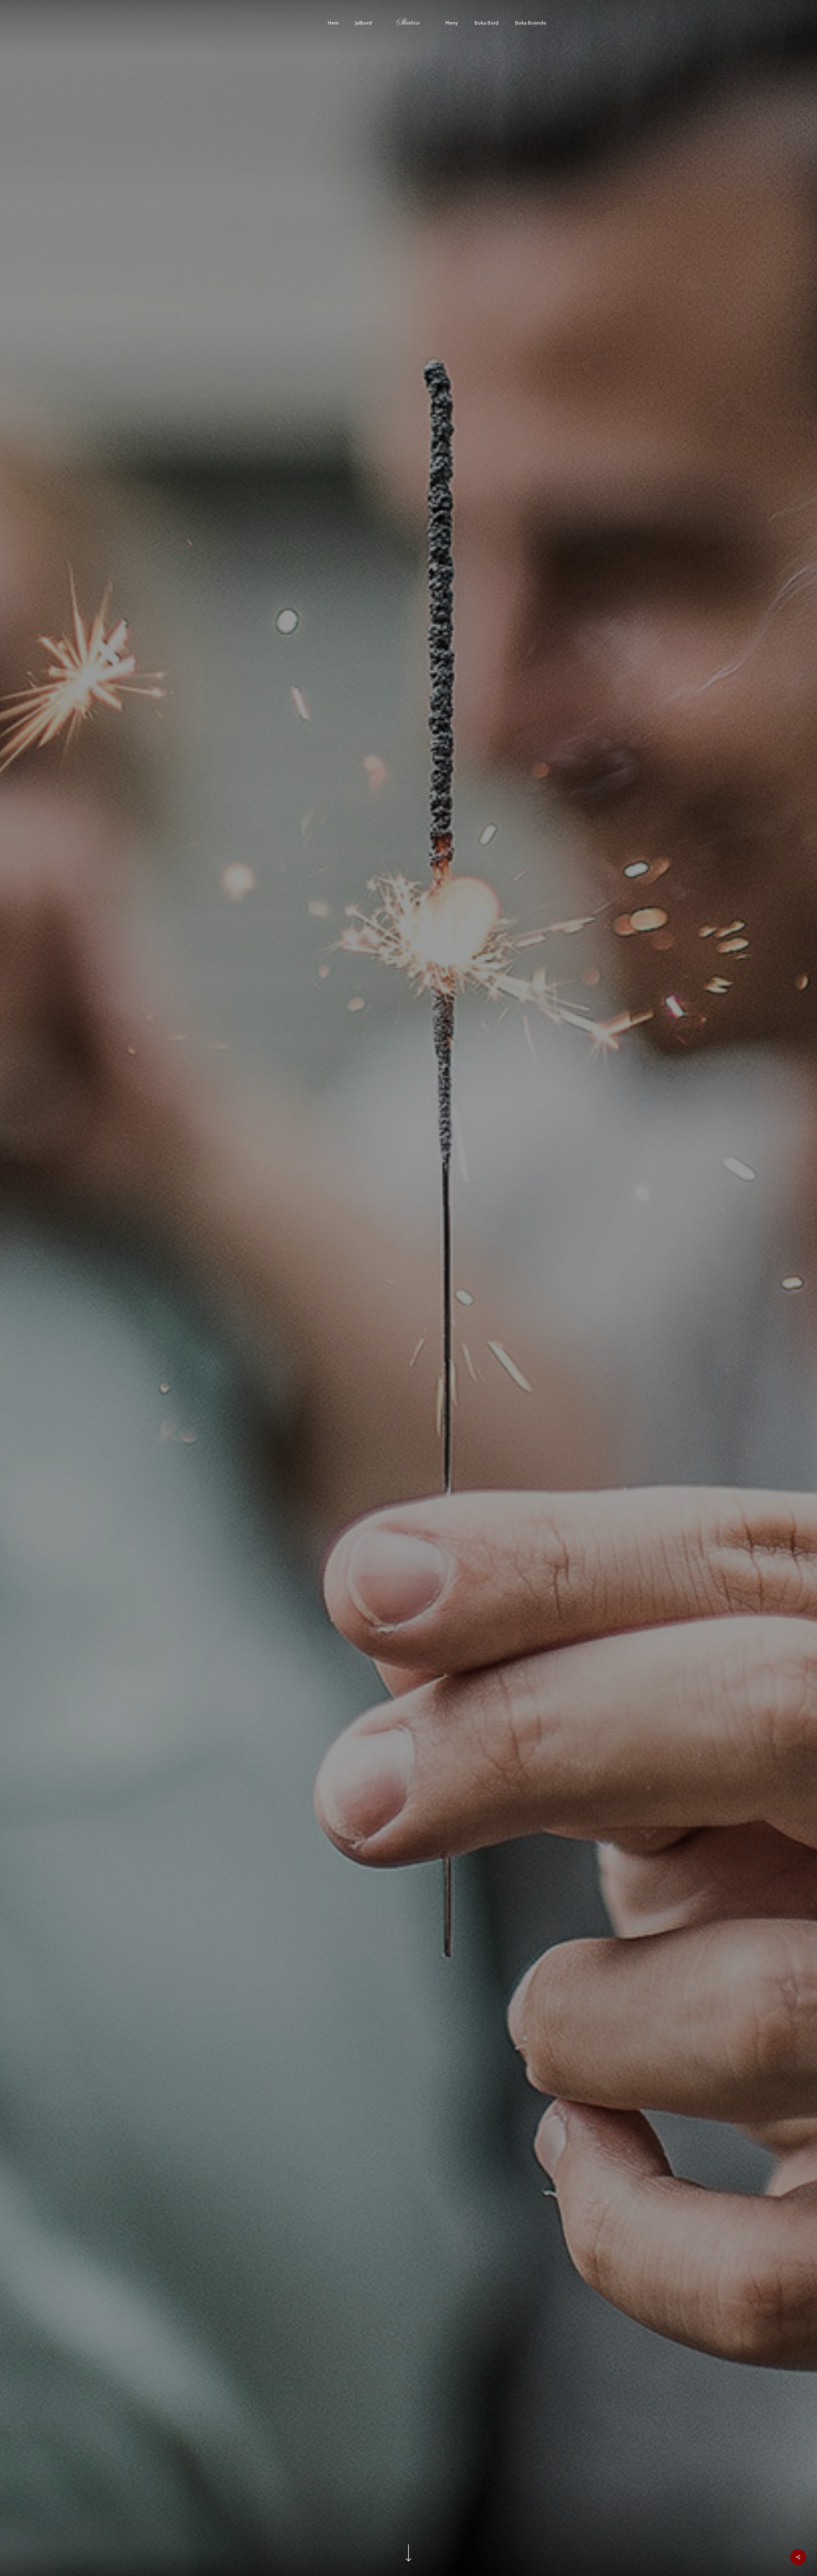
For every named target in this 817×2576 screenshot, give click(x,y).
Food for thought (394, 1409)
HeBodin (408, 1479)
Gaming (436, 1409)
